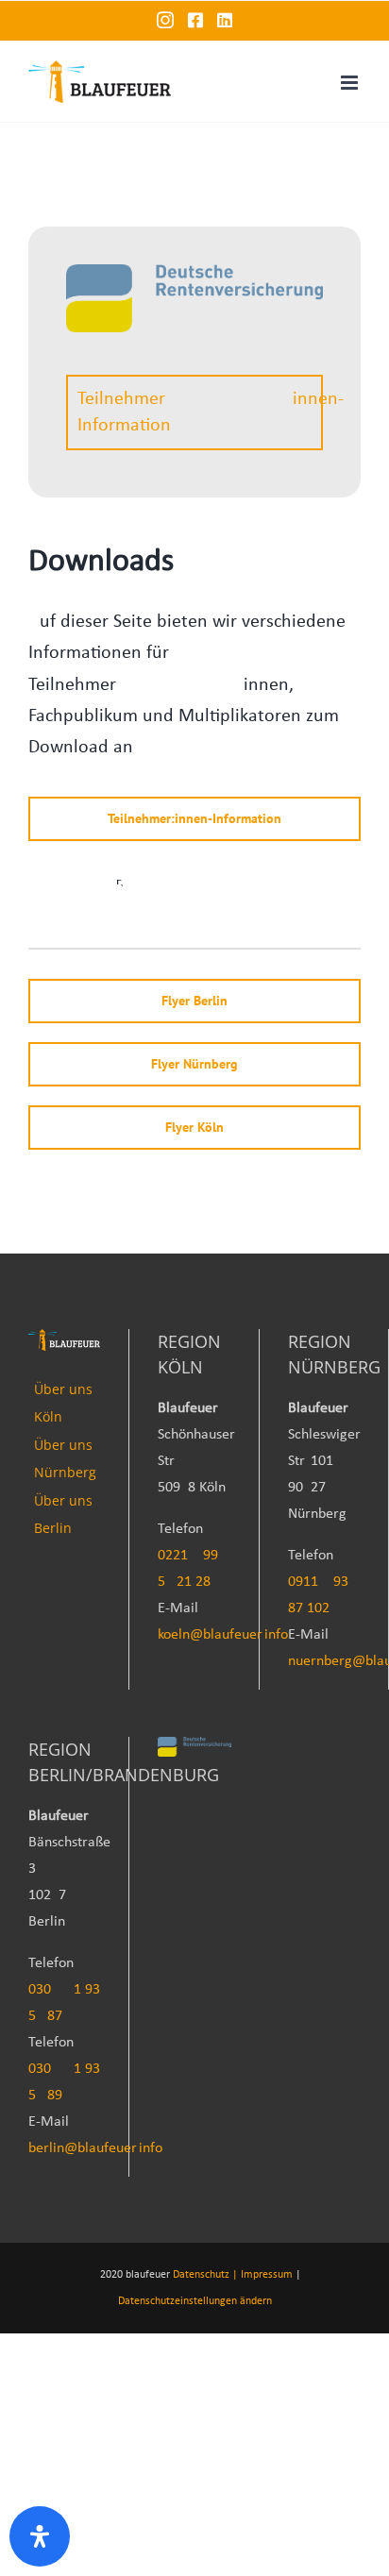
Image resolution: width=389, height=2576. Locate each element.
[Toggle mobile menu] (351, 83)
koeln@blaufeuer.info (223, 1635)
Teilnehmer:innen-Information (200, 412)
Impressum (267, 2275)
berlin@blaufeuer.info (95, 2148)
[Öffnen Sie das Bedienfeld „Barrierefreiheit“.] (40, 2536)
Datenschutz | (205, 2275)
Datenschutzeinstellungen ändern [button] (195, 2301)
